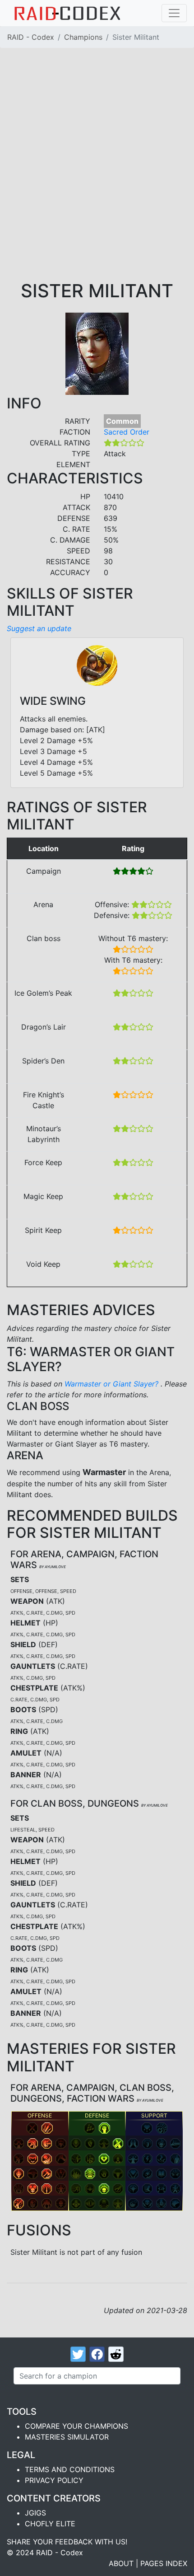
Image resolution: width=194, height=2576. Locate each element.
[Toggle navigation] (174, 13)
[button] (32, 2128)
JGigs (35, 2513)
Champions (83, 37)
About (121, 2563)
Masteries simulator (67, 2437)
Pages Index (164, 2563)
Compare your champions (76, 2426)
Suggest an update (39, 628)
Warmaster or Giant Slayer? (113, 1384)
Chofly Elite (50, 2524)
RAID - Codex (31, 37)
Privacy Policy (54, 2480)
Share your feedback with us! (67, 2542)
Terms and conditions (70, 2469)
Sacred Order (127, 432)
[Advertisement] (97, 178)
